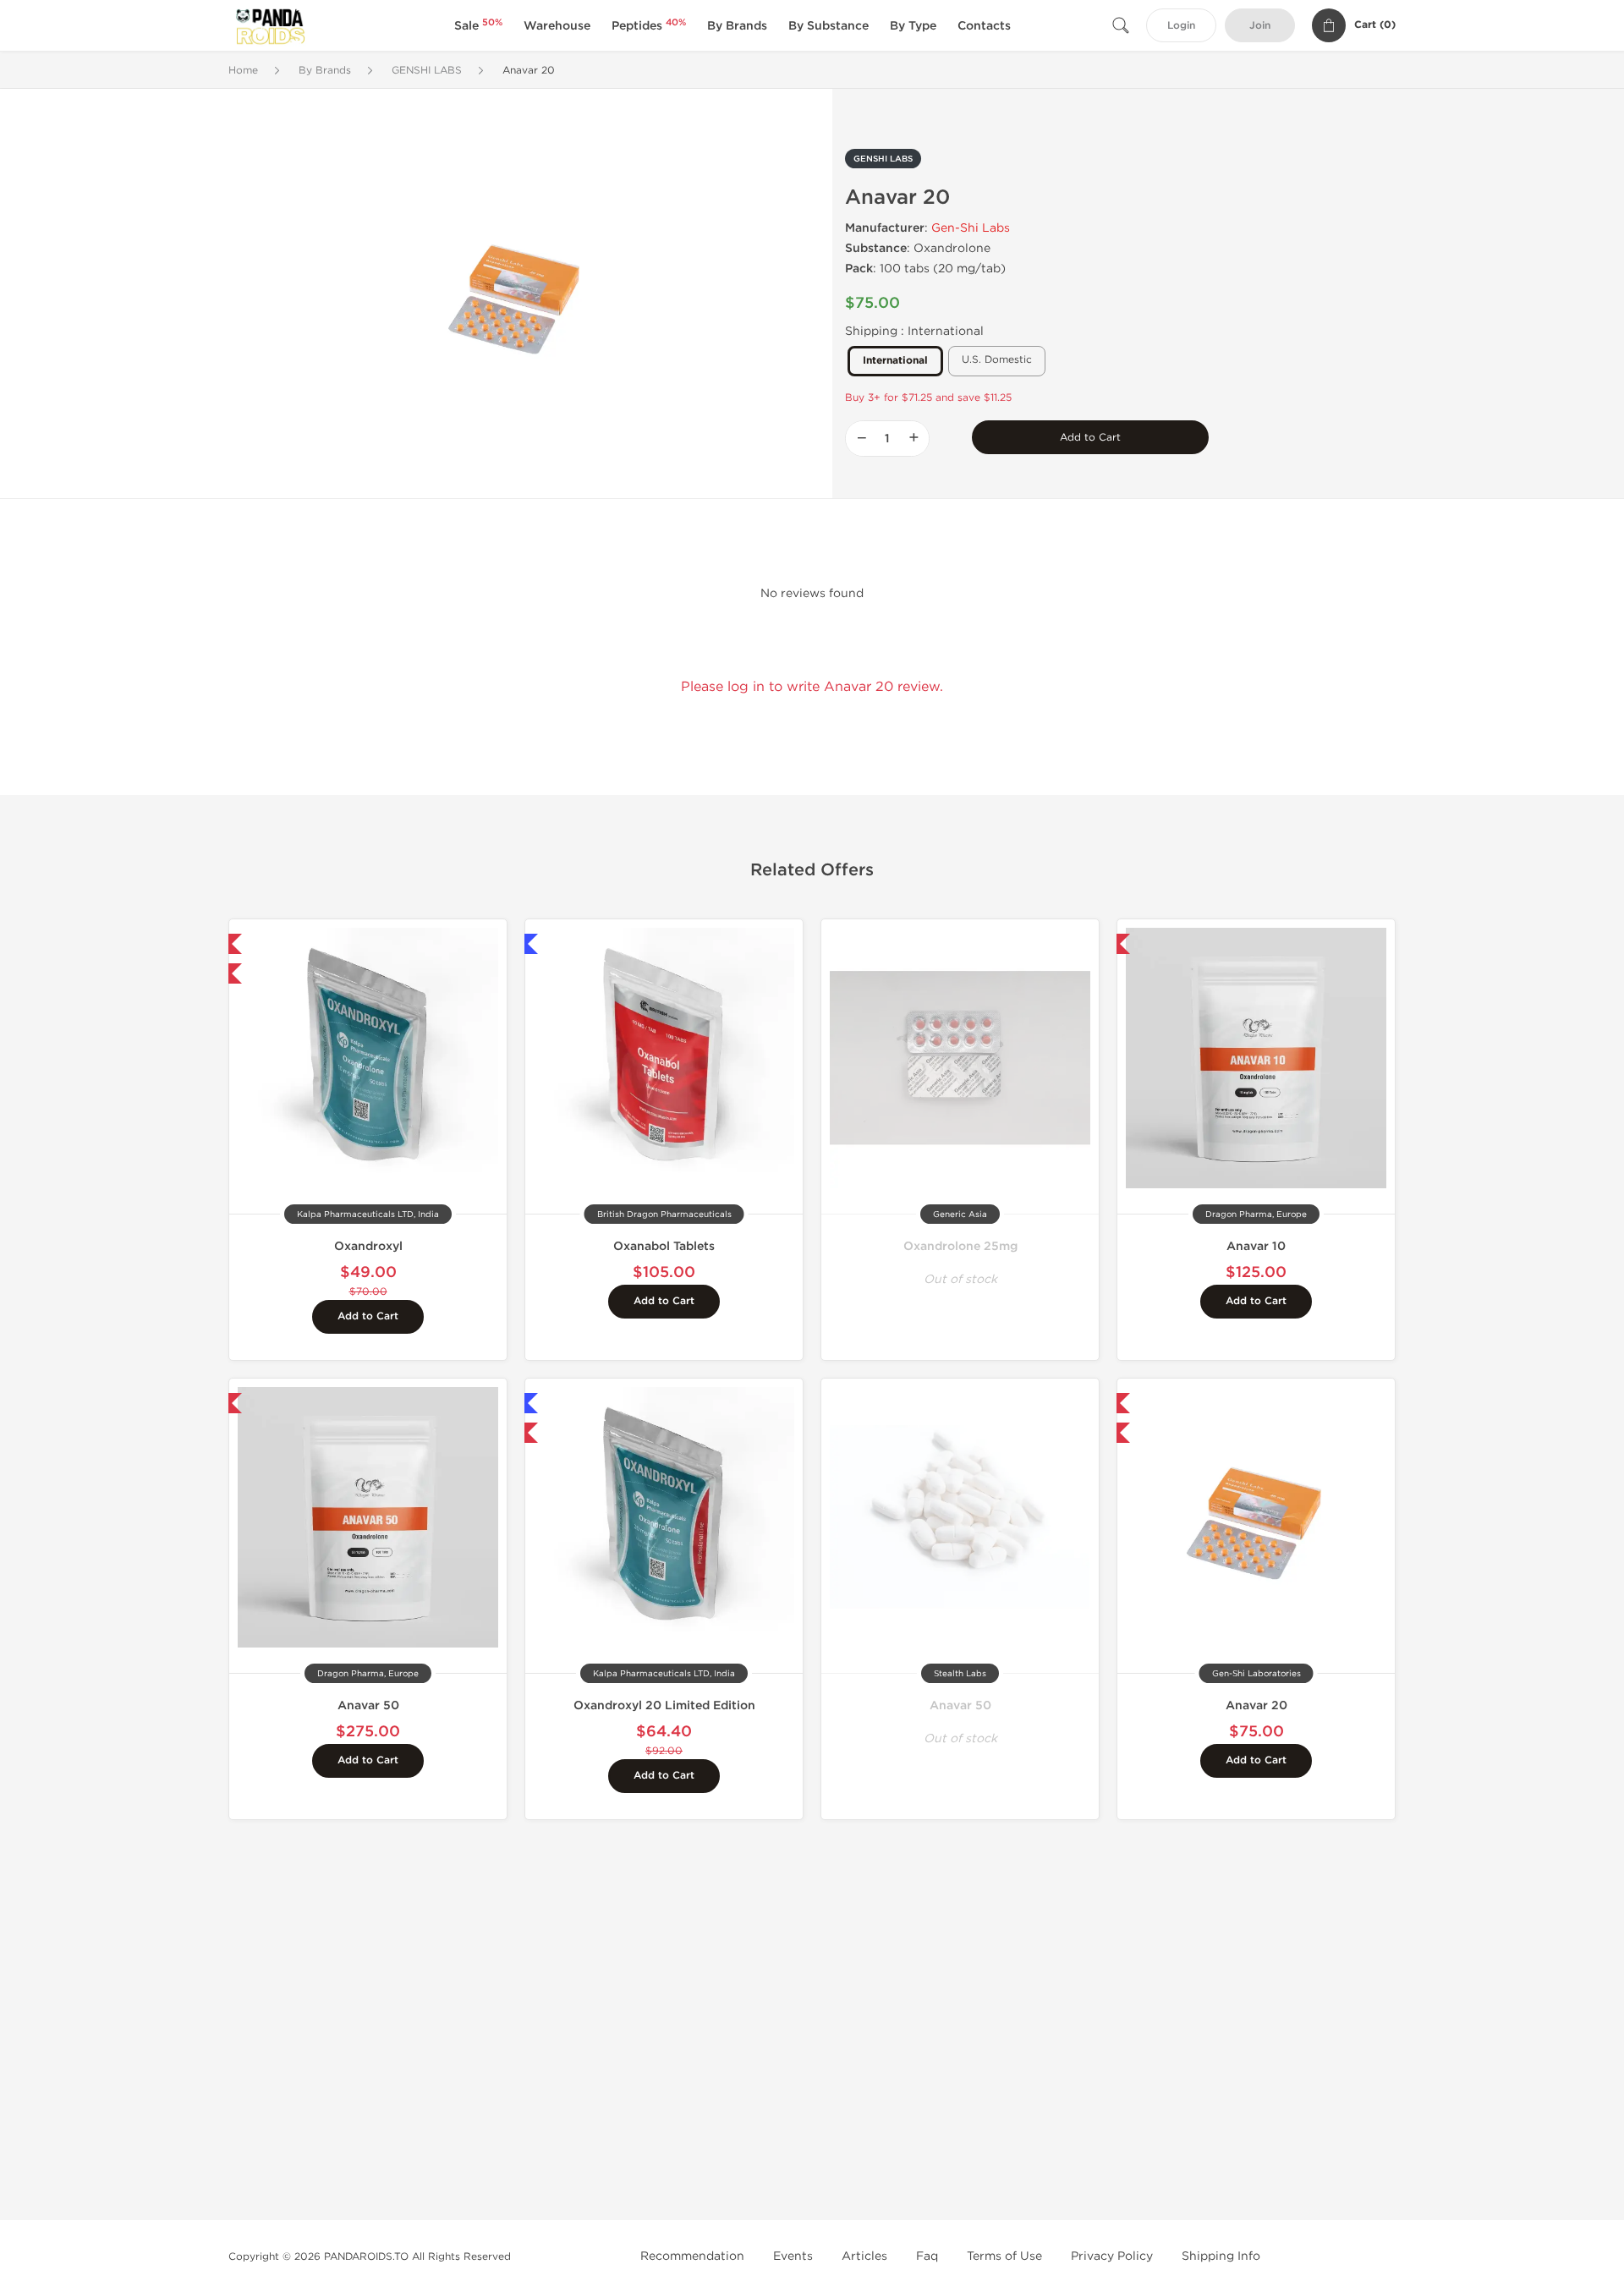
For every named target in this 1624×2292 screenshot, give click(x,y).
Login (1181, 26)
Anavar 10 (1256, 1246)
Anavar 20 (1256, 1705)
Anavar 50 (368, 1705)
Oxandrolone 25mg (960, 1246)
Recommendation (692, 2256)
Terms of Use (1004, 2256)
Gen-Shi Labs (971, 228)
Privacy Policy (1112, 2256)
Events (793, 2256)
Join (1260, 26)
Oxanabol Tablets (664, 1246)
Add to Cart (1090, 437)
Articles (864, 2256)
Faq (927, 2256)
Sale (478, 26)
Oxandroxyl (368, 1246)
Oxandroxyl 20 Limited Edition (664, 1705)
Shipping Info (1221, 2256)
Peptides (649, 26)
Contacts (984, 26)
